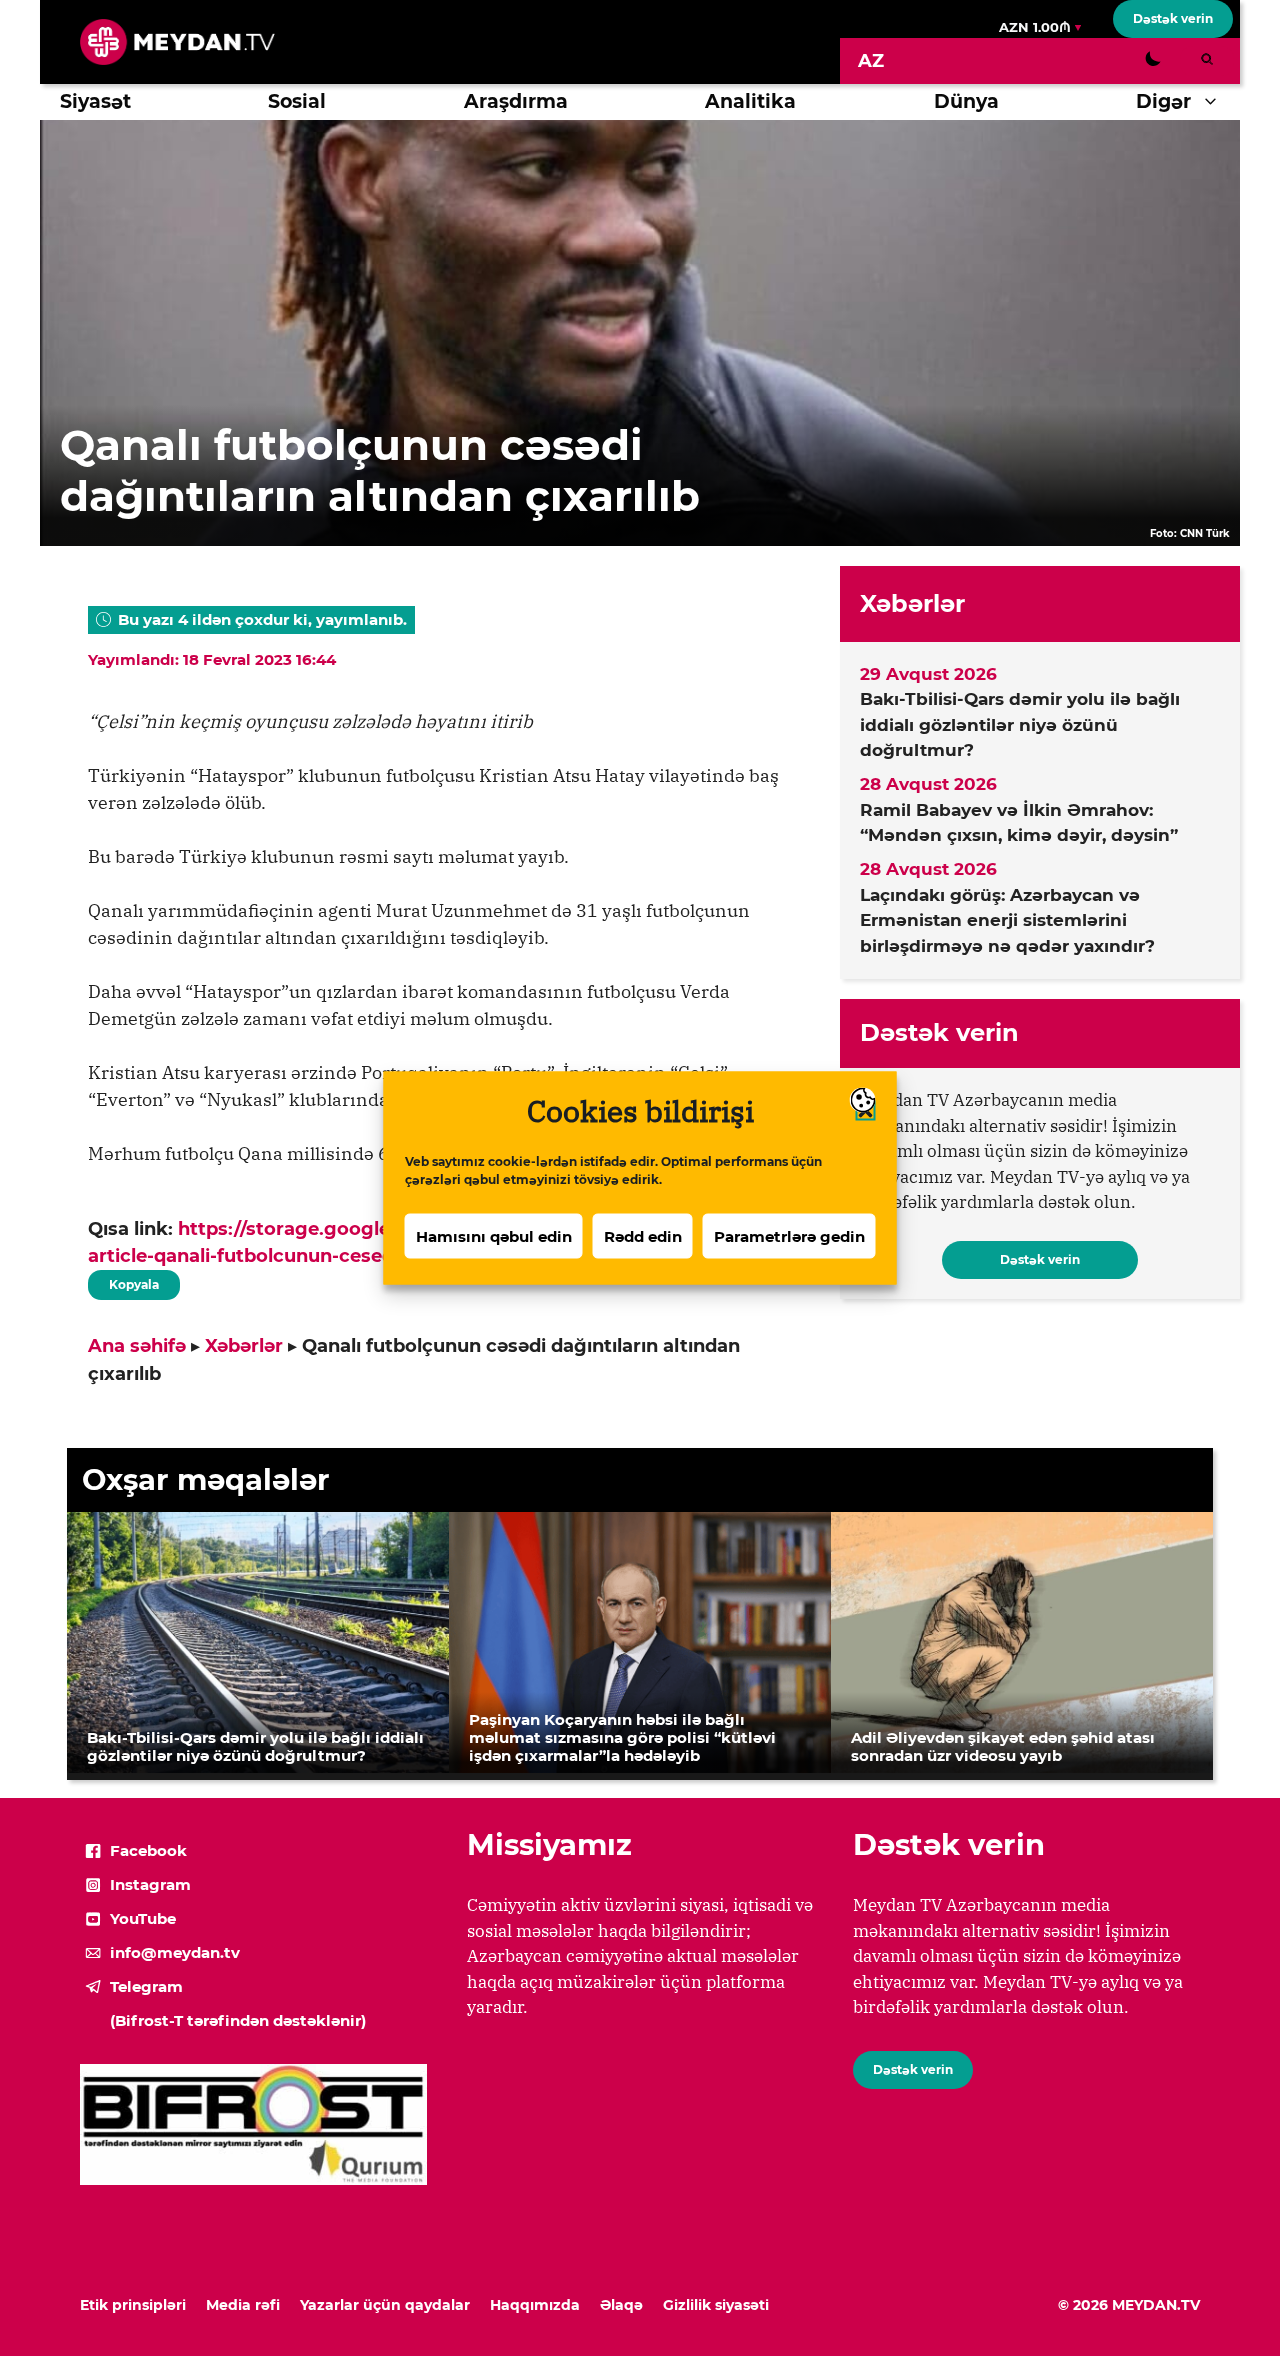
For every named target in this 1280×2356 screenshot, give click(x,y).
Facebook (148, 1850)
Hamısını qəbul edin (494, 1235)
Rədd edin (643, 1235)
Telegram (146, 1986)
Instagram (150, 1884)
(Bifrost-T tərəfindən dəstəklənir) (238, 2020)
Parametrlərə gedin (789, 1235)
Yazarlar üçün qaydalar (385, 2305)
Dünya (966, 101)
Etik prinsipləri (133, 2305)
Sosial (297, 101)
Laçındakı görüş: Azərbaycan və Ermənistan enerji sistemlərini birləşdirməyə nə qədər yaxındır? (1007, 920)
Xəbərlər (244, 1346)
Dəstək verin (1173, 18)
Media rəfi (243, 2305)
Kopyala (133, 1281)
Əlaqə (621, 2305)
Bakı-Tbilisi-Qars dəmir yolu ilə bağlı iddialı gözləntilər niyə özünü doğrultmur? (1020, 724)
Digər (1163, 101)
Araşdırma (516, 101)
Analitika (750, 101)
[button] (1215, 102)
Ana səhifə (137, 1346)
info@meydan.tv (175, 1952)
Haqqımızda (535, 2305)
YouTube (143, 1918)
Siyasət (95, 101)
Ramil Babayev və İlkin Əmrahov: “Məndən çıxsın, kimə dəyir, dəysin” (1019, 823)
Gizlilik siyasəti (716, 2305)
